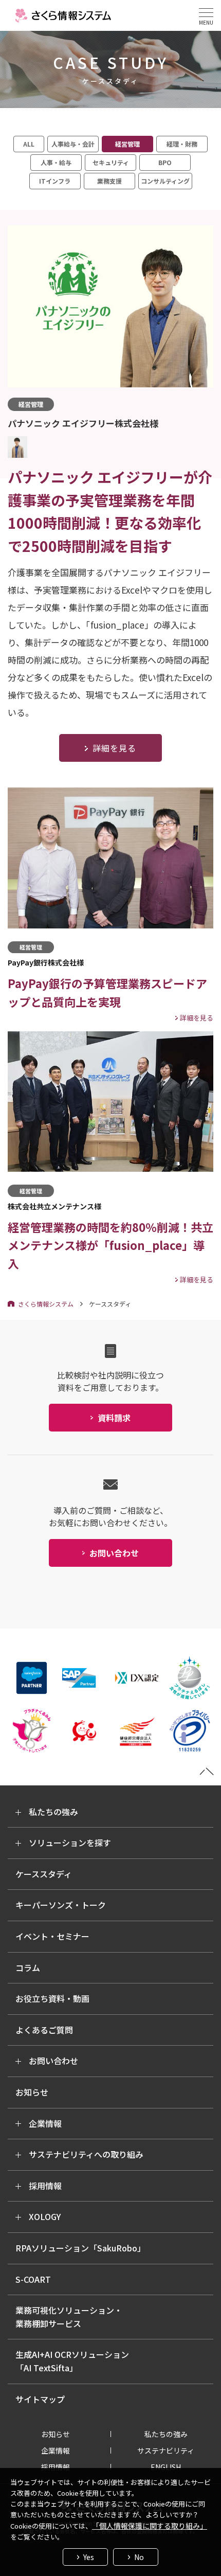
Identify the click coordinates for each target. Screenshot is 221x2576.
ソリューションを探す (70, 1842)
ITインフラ (55, 181)
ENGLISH (166, 2467)
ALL (29, 144)
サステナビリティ (166, 2450)
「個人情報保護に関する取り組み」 (150, 2526)
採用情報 (45, 2186)
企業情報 (45, 2123)
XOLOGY (45, 2216)
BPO (165, 162)
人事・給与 (56, 162)
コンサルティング (165, 181)
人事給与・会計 (73, 144)
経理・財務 (182, 144)
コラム (28, 1967)
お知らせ (32, 2092)
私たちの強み (53, 1812)
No (139, 2557)
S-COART (33, 2279)
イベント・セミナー (52, 1936)
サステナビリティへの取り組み (86, 2154)
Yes (89, 2557)
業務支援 (109, 181)
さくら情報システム (46, 1304)
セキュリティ (111, 162)
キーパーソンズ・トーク (61, 1905)
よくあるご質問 (44, 2030)
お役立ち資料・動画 (52, 1998)
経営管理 (127, 144)
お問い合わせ (53, 2061)
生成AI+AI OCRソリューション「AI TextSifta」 (72, 2361)
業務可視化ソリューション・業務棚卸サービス (69, 2317)
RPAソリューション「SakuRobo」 (80, 2248)
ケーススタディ (44, 1874)
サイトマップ (40, 2399)
